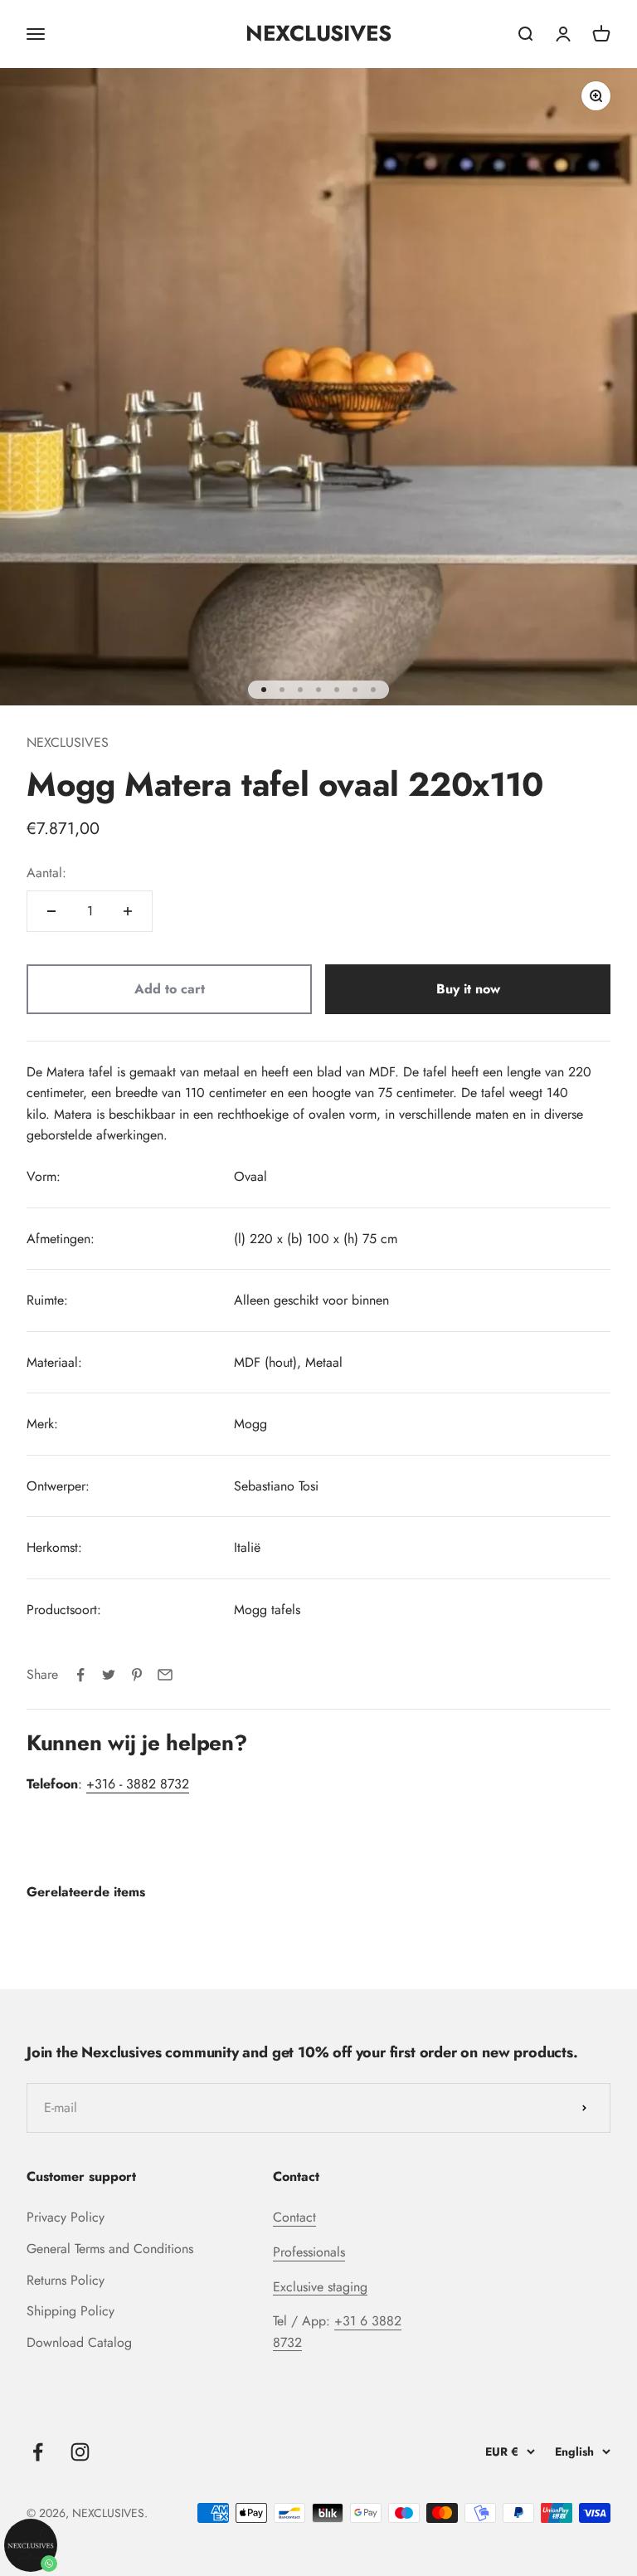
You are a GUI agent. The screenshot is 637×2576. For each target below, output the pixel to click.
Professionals (309, 2252)
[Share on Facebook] (80, 1675)
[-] (51, 911)
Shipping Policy (71, 2311)
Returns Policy (66, 2280)
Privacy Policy (66, 2217)
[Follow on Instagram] (80, 2452)
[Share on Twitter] (109, 1675)
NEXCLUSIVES (68, 742)
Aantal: (46, 873)
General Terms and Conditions (110, 2249)
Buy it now (468, 989)
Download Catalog (79, 2342)
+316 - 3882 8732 (138, 1784)
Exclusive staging (320, 2287)
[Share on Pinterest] (137, 1675)
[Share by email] (165, 1675)
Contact (294, 2217)
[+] (128, 911)
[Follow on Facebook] (38, 2452)
